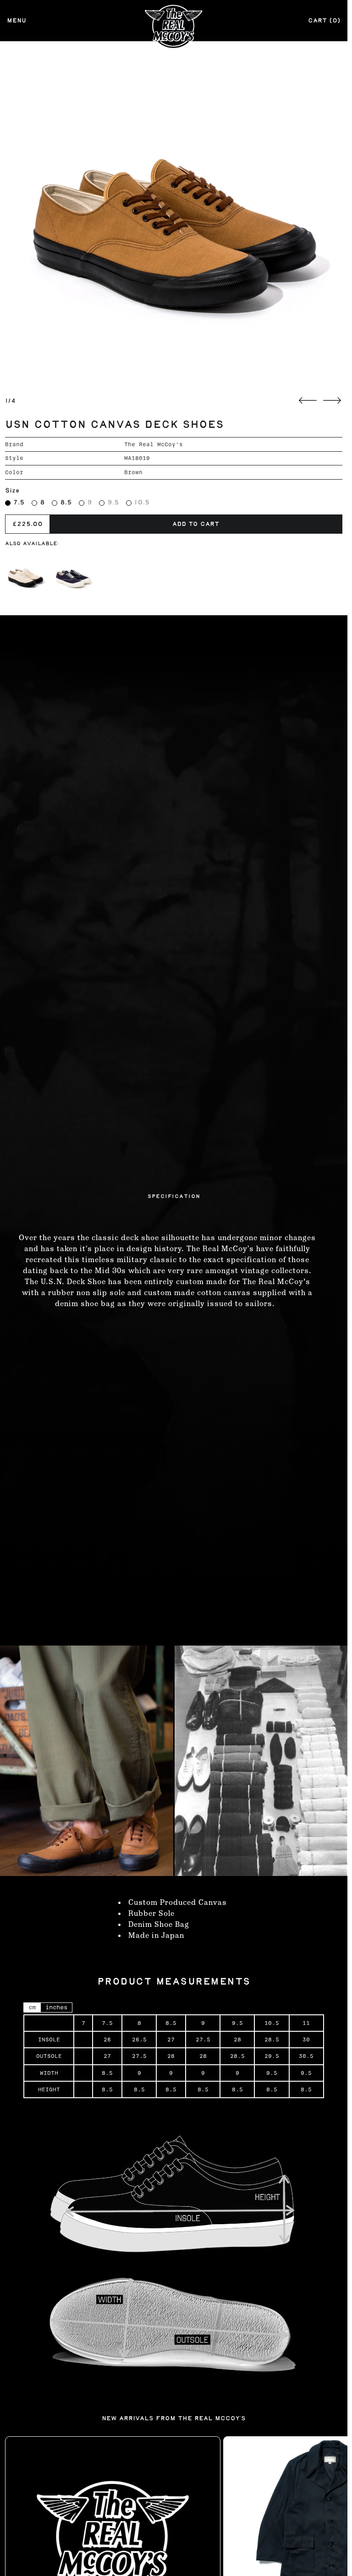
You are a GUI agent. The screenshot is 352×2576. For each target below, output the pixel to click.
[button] (174, 215)
